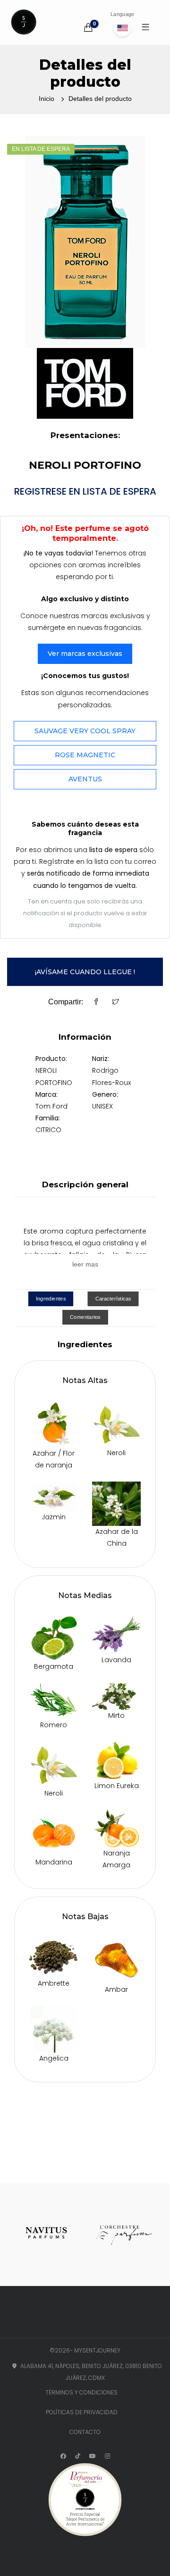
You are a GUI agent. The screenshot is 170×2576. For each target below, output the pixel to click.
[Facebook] (96, 1002)
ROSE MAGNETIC (85, 755)
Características (113, 1299)
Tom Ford (51, 1106)
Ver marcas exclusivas (85, 654)
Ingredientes (51, 1299)
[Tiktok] (78, 2456)
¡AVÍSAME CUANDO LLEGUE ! (85, 972)
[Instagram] (107, 2456)
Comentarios (85, 1317)
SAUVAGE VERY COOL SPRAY (85, 731)
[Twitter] (116, 1002)
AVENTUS (85, 779)
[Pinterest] (93, 2456)
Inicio (47, 99)
